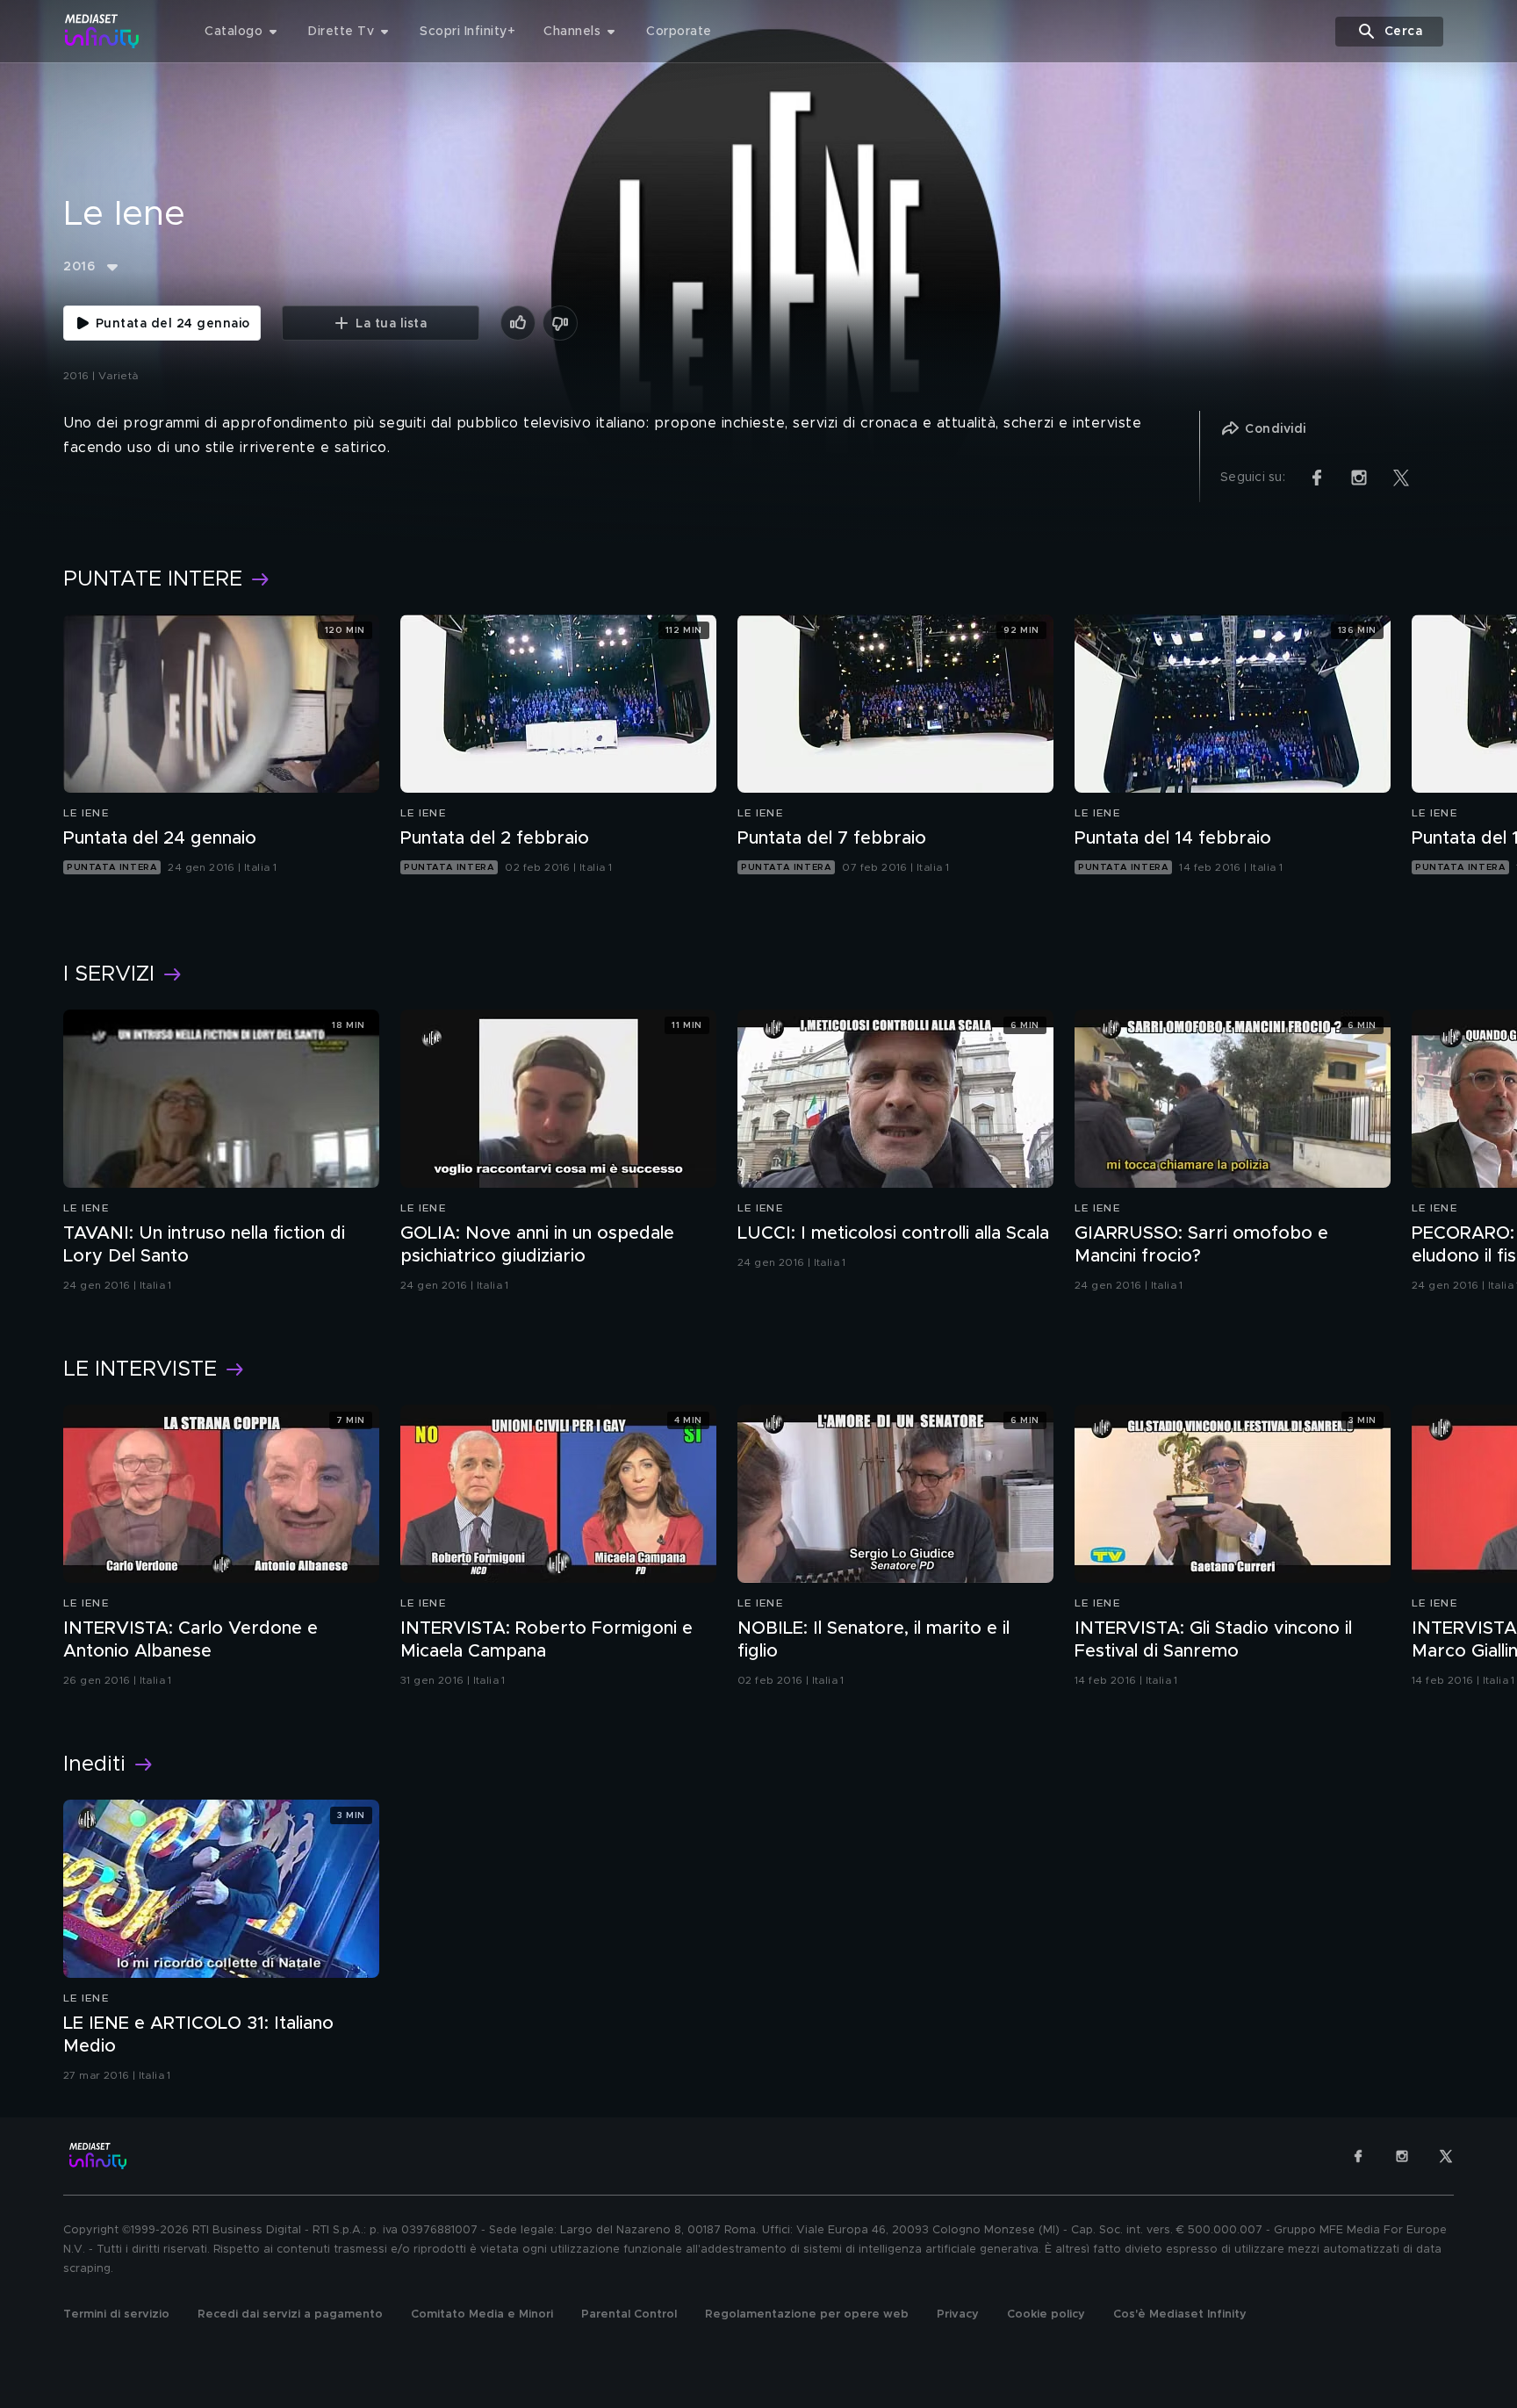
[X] (1446, 2156)
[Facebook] (1358, 2156)
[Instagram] (1402, 2156)
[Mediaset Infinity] (102, 31)
